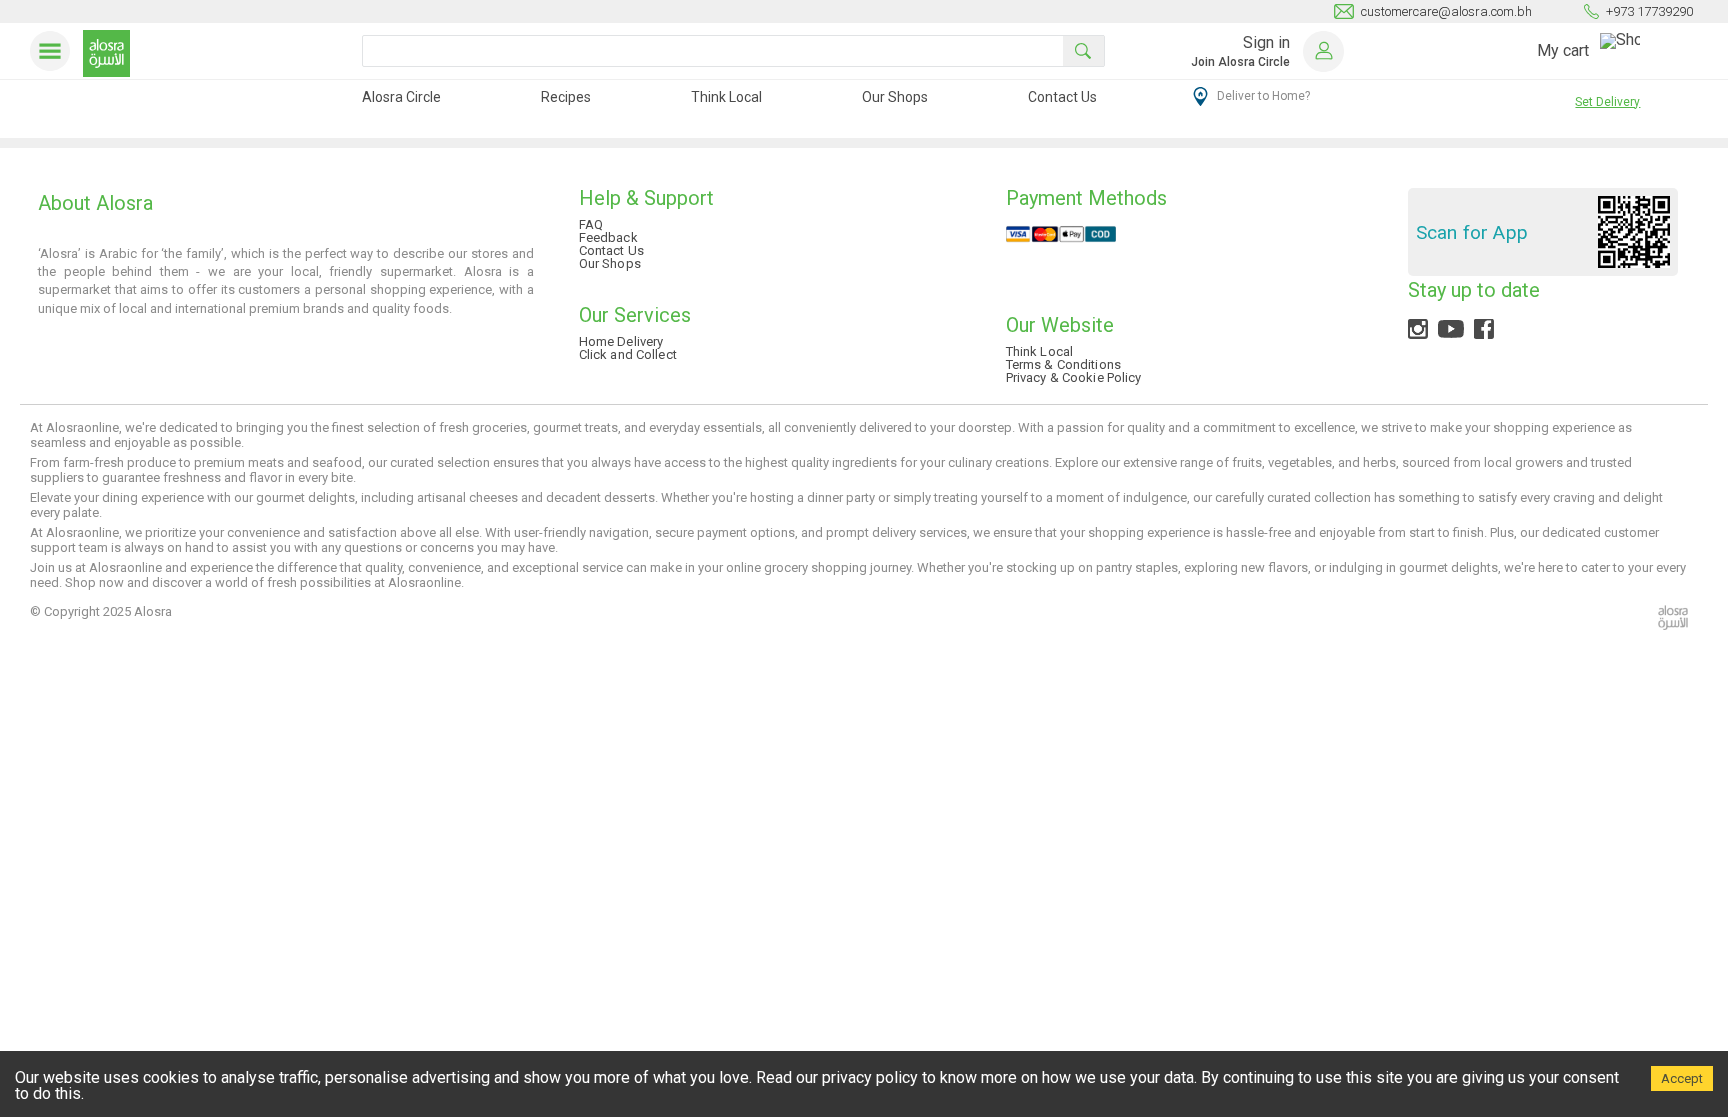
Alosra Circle (401, 97)
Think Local (726, 97)
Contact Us (1062, 97)
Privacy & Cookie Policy (1074, 377)
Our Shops (895, 97)
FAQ (591, 224)
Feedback (608, 237)
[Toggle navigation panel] (54, 51)
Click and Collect (628, 354)
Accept (1682, 1078)
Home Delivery (621, 341)
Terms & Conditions (1063, 364)
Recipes (566, 97)
